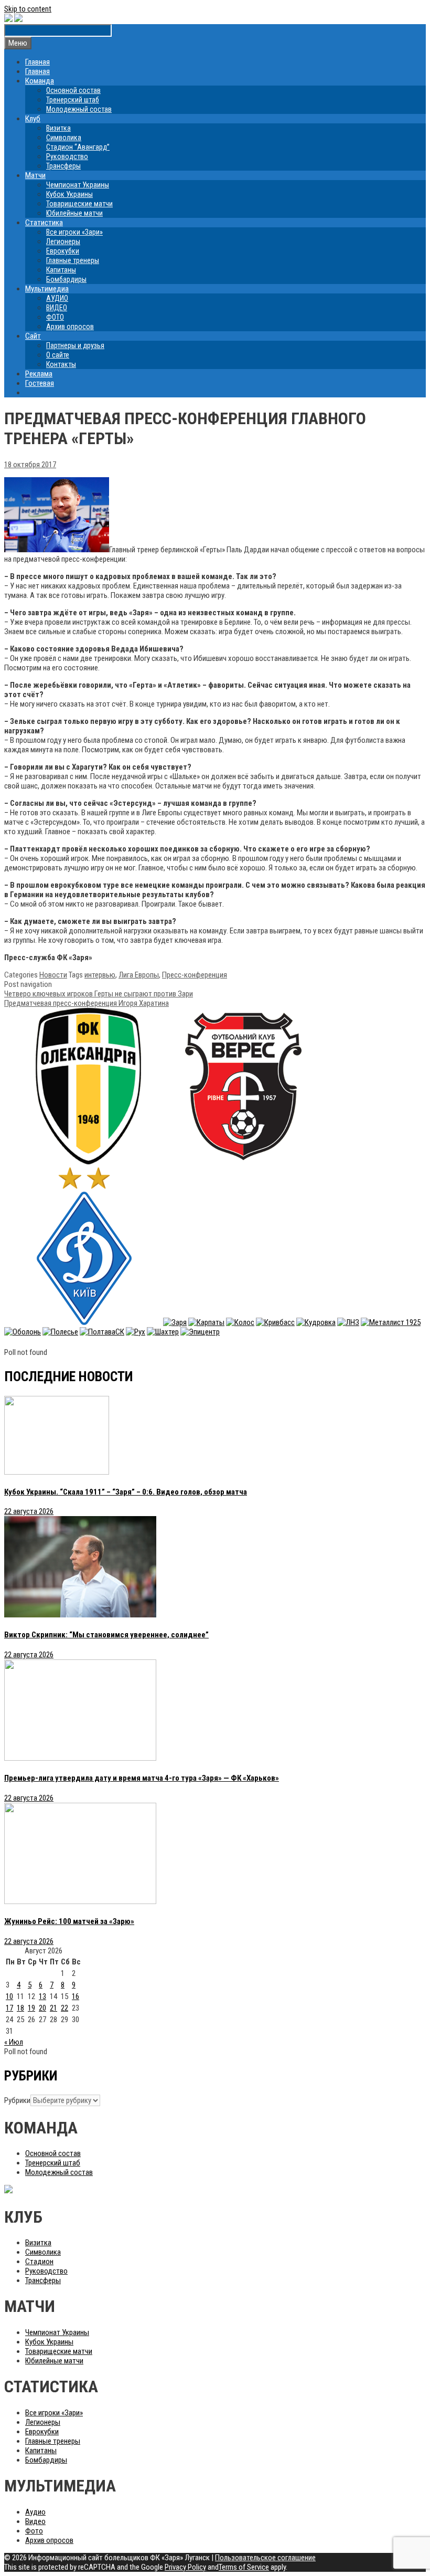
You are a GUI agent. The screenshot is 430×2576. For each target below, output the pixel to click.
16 (76, 1996)
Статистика (44, 223)
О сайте (58, 355)
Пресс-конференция (195, 975)
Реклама (39, 374)
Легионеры (63, 241)
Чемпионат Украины (78, 185)
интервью (100, 975)
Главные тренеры (73, 260)
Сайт (33, 336)
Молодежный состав (79, 109)
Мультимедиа (47, 289)
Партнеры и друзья (75, 345)
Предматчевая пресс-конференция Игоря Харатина (87, 1003)
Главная (37, 62)
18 (20, 2008)
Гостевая (40, 383)
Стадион (39, 2262)
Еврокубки (63, 251)
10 (9, 1996)
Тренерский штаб (73, 100)
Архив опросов (70, 327)
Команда (40, 81)
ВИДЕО (57, 308)
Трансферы (63, 166)
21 (53, 2008)
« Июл (14, 2042)
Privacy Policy (185, 2567)
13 (42, 1996)
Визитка (58, 128)
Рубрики (17, 2100)
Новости (53, 975)
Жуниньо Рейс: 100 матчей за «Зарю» (69, 1921)
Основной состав (73, 90)
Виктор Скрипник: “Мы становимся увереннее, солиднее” (106, 1635)
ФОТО (55, 317)
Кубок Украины (69, 194)
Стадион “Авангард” (78, 147)
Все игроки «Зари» (74, 232)
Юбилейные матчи (74, 213)
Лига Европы (139, 975)
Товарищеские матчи (79, 204)
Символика (64, 138)
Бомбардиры (66, 279)
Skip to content (28, 9)
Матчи (35, 175)
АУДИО (57, 298)
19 (31, 2008)
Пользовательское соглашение (265, 2558)
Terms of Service (244, 2567)
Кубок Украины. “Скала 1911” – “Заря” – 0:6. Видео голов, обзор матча (126, 1492)
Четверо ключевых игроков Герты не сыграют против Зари (99, 994)
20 (42, 2008)
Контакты (61, 364)
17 (9, 2008)
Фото (34, 2531)
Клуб (33, 119)
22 (64, 2008)
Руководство (67, 156)
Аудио (35, 2512)
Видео (35, 2521)
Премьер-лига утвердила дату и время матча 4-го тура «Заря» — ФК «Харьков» (142, 1778)
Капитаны (61, 270)
